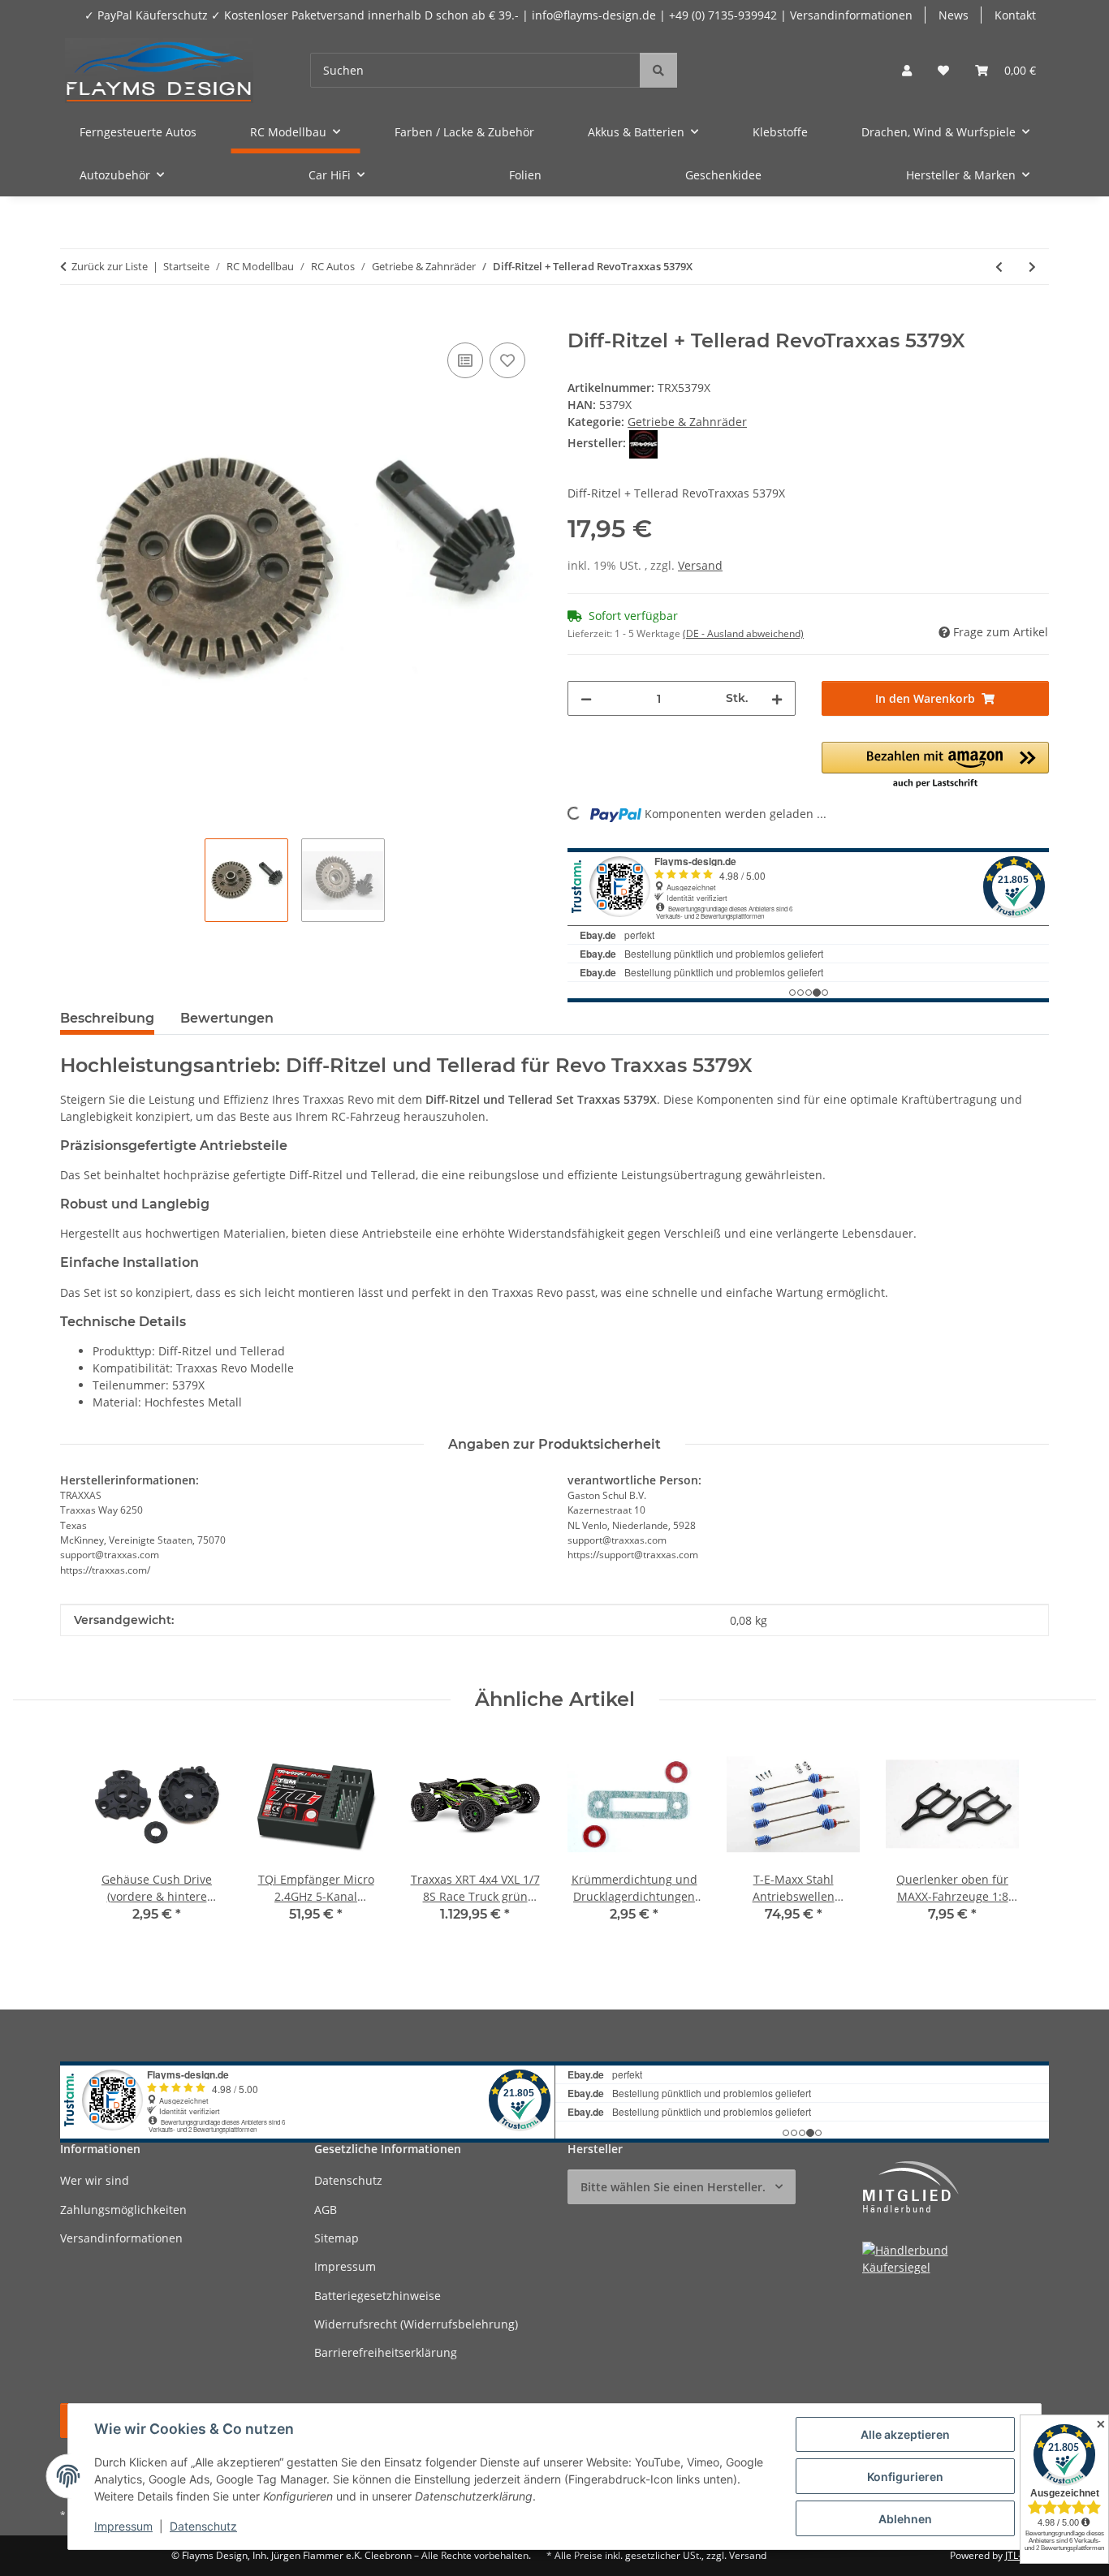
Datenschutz (203, 2526)
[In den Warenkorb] (73, 321)
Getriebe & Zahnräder (687, 422)
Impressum (123, 2526)
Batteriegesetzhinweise (378, 2296)
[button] (907, 70)
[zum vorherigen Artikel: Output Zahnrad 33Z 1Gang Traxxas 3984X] (999, 267)
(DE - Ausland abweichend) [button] (743, 633)
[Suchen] (658, 70)
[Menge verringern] (586, 698)
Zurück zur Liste (110, 266)
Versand (700, 565)
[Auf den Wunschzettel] (507, 360)
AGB (326, 2210)
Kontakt (1015, 15)
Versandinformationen (121, 2238)
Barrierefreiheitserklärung (386, 2352)
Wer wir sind (95, 2180)
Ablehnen (905, 2519)
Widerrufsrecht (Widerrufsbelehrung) (416, 2324)
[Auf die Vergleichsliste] (465, 360)
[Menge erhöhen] (777, 698)
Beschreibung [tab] (107, 1018)
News (954, 15)
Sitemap (337, 2238)
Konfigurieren (905, 2477)
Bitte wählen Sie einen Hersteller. (673, 2187)
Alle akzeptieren (905, 2434)
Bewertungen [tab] (227, 1018)
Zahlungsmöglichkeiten (123, 2210)
